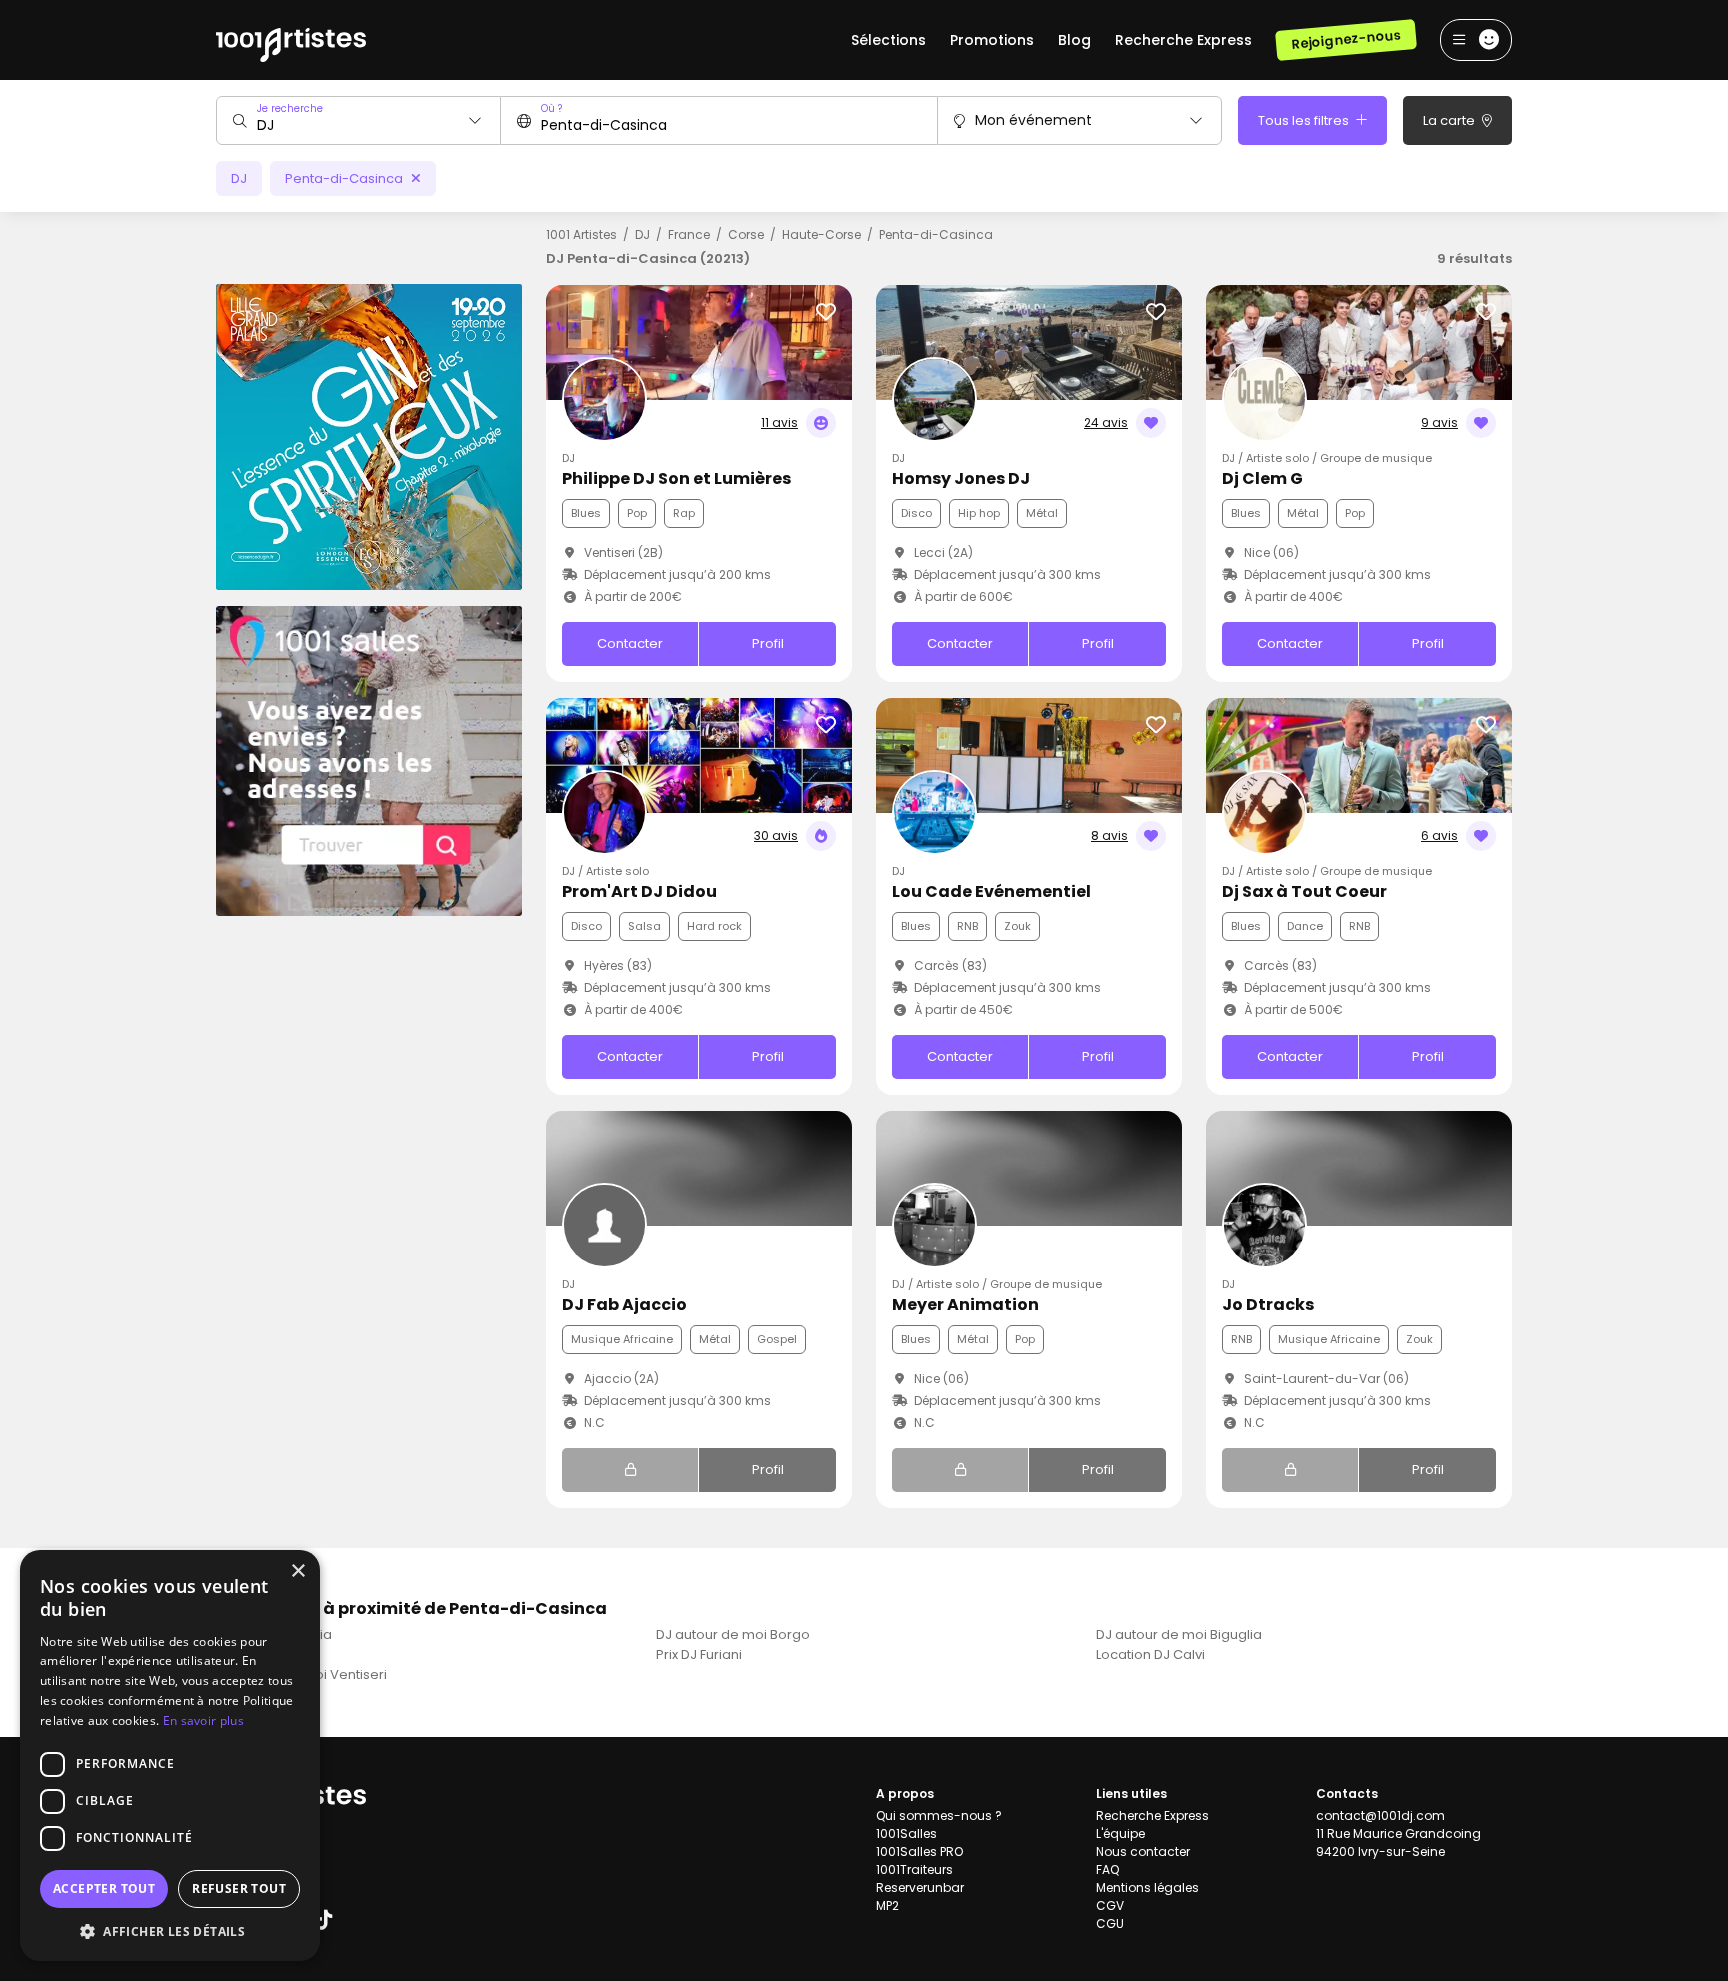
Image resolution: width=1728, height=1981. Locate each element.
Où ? (551, 108)
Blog (1074, 40)
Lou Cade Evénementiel (991, 891)
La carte (1450, 120)
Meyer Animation (965, 1304)
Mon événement (1033, 120)
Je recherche (290, 108)
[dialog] (170, 1755)
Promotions (992, 40)
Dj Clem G (1262, 478)
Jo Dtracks (1268, 1304)
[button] (170, 1931)
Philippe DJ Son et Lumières (676, 478)
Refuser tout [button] (239, 1888)
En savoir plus (203, 1720)
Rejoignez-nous (1345, 39)
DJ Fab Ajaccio (624, 1304)
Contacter (630, 643)
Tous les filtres (1305, 120)
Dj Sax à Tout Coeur (1304, 891)
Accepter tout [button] (104, 1888)
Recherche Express (1183, 40)
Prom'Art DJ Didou (639, 891)
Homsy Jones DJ (961, 478)
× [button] (297, 1571)
